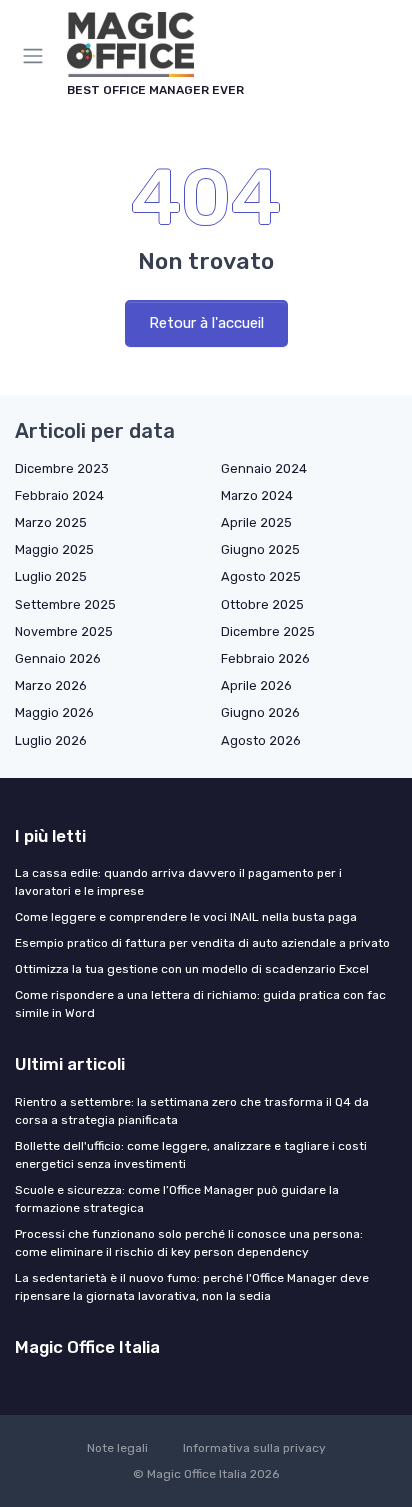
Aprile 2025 (256, 522)
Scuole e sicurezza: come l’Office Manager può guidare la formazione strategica (177, 1199)
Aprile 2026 (256, 685)
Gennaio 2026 (58, 658)
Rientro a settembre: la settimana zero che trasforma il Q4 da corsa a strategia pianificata (192, 1111)
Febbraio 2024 (59, 495)
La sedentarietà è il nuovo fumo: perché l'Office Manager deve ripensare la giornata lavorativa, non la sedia (192, 1287)
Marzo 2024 (257, 495)
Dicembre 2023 (62, 468)
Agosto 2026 (261, 740)
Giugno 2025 (260, 549)
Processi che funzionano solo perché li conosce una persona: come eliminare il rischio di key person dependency (189, 1243)
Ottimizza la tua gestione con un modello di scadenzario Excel (192, 969)
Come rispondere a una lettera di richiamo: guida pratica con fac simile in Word (200, 1004)
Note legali (117, 1448)
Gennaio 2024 (264, 468)
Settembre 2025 (65, 604)
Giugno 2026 (260, 712)
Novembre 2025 (64, 631)
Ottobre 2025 (262, 604)
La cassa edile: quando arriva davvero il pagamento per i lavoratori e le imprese (178, 882)
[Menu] (37, 56)
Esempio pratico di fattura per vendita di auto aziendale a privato (202, 943)
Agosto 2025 (261, 576)
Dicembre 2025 (268, 631)
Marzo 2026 (51, 685)
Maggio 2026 (54, 712)
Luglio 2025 (51, 576)
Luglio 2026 (51, 740)
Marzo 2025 (51, 522)
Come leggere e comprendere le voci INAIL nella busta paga (186, 917)
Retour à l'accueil (206, 323)
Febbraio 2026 (265, 658)
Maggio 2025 (54, 549)
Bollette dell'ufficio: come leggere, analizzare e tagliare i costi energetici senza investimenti (191, 1155)
